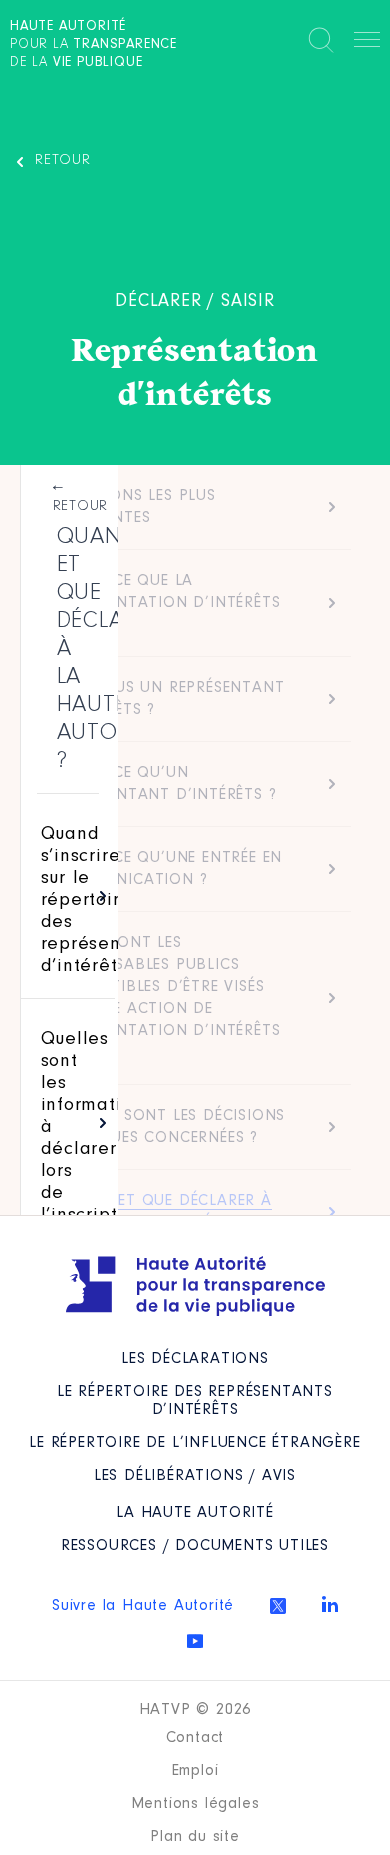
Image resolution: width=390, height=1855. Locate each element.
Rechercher (321, 40)
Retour (63, 160)
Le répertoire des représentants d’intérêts (195, 1401)
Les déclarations (195, 1359)
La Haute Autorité (195, 1513)
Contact (195, 1738)
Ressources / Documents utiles (195, 1546)
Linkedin (330, 1604)
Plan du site (195, 1837)
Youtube (195, 1641)
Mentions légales (195, 1804)
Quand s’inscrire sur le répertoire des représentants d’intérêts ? (103, 900)
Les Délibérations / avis (195, 1476)
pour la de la (93, 45)
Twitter (278, 1606)
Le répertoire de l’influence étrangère (194, 1443)
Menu (367, 43)
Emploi (195, 1771)
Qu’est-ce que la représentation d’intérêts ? (168, 603)
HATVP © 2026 (195, 1710)
